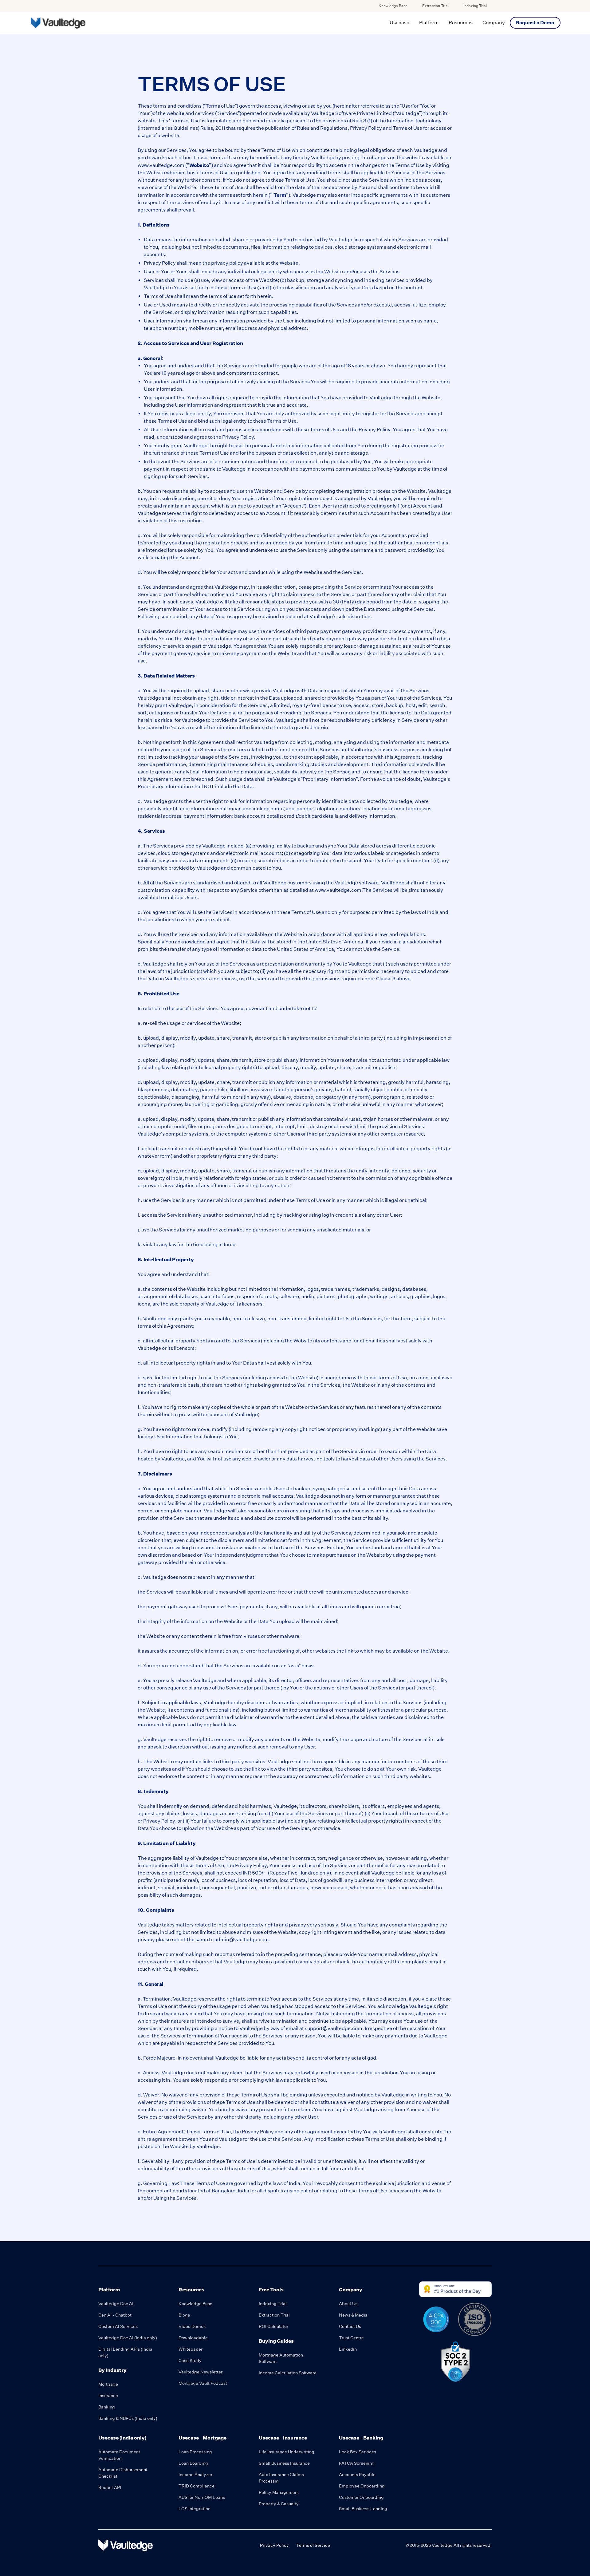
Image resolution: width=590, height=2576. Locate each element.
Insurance (108, 2396)
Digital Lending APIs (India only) (125, 2352)
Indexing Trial (475, 6)
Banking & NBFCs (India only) (128, 2418)
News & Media (353, 2315)
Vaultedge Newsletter (201, 2372)
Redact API (110, 2487)
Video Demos (192, 2326)
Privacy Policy (274, 2545)
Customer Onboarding (361, 2497)
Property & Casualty (279, 2504)
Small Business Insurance (284, 2463)
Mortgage (108, 2384)
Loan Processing (195, 2452)
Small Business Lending (363, 2509)
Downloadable (193, 2338)
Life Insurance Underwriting (287, 2452)
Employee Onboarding (362, 2486)
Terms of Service (313, 2545)
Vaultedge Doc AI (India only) (128, 2338)
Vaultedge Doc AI (116, 2304)
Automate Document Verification (119, 2455)
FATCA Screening (357, 2463)
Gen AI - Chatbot (115, 2315)
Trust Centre (351, 2338)
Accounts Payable (357, 2475)
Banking (107, 2407)
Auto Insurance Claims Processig (281, 2478)
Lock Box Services (358, 2452)
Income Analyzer (195, 2475)
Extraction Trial (435, 6)
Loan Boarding (193, 2463)
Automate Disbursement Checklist (123, 2473)
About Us (348, 2304)
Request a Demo (535, 23)
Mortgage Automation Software (281, 2358)
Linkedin (348, 2349)
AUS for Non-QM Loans (202, 2497)
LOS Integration (195, 2509)
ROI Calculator (273, 2326)
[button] (399, 23)
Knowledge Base (393, 6)
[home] (58, 23)
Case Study (190, 2361)
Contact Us (350, 2326)
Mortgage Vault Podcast (203, 2383)
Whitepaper (191, 2349)
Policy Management (279, 2492)
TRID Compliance (197, 2486)
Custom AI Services (118, 2326)
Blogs (184, 2315)
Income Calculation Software (288, 2373)
